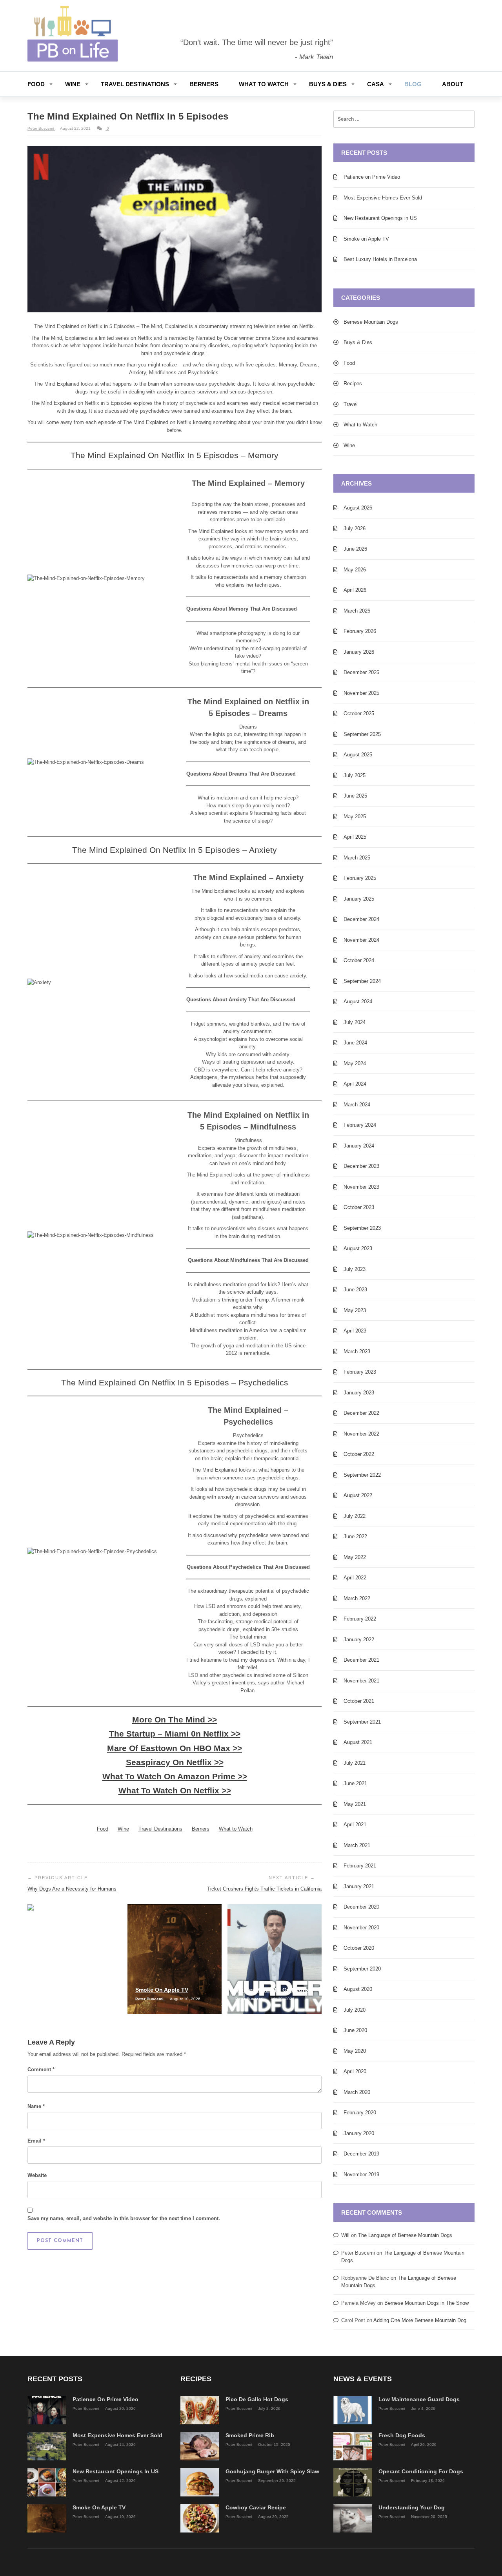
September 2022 (362, 1475)
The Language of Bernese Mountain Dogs (405, 2235)
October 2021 (359, 1701)
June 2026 (355, 549)
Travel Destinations (135, 84)
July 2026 (355, 528)
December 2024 (361, 919)
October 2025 (359, 713)
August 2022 (358, 1495)
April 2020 (355, 2071)
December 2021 (361, 1660)
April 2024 (355, 1084)
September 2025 (362, 734)
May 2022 (355, 1557)
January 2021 (359, 1886)
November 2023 (361, 1187)
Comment (41, 2069)
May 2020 (355, 2051)
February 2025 (360, 878)
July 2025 (355, 775)
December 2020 (361, 1907)
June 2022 (355, 1536)
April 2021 (355, 1825)
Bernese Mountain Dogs (371, 322)
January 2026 (359, 652)
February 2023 (360, 1372)
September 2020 (362, 1969)
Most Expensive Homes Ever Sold (383, 198)
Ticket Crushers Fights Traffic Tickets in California (264, 1889)
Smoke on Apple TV (366, 239)
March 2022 (357, 1598)
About (453, 84)
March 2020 (357, 2092)
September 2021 (362, 1722)
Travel (351, 404)
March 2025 (357, 858)
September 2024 (362, 981)
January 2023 (359, 1393)
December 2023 (361, 1166)
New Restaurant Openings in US (380, 218)
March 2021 (357, 1845)
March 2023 (357, 1351)
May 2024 (355, 1063)
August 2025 (358, 755)
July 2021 (355, 1763)
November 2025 (361, 693)
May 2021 (355, 1804)
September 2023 (362, 1228)
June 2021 (355, 1783)
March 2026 (357, 611)
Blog (413, 84)
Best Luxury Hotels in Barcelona (380, 259)
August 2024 (358, 1002)
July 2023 (355, 1269)
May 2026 (355, 570)
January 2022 (359, 1640)
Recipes (353, 383)
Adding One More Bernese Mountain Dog (420, 2320)
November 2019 (361, 2174)
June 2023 (355, 1290)
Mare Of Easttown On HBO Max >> (175, 1748)
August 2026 (358, 508)
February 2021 (360, 1866)
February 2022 (360, 1619)
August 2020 (358, 1989)
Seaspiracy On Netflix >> (175, 1762)
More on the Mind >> (175, 1719)
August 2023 (358, 1248)
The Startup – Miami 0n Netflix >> (175, 1734)
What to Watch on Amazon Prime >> (175, 1776)
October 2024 (359, 960)
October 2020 (359, 1948)
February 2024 (360, 1125)
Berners (204, 84)
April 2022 (355, 1578)
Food (36, 84)
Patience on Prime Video (372, 177)
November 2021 (361, 1681)
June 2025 (355, 796)
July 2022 (355, 1516)
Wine (73, 84)
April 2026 (355, 590)
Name (36, 2106)
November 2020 (361, 1928)
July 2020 (355, 2010)
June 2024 (355, 1043)
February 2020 (360, 2113)
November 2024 (361, 940)
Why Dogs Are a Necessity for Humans (72, 1889)
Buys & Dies (328, 84)
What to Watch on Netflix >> (175, 1790)
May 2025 (355, 817)
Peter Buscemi (41, 128)
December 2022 (361, 1413)
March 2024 (357, 1105)
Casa (376, 84)
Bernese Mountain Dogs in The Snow (427, 2303)
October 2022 (359, 1454)
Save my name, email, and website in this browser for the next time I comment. (124, 2218)
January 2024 (359, 1146)
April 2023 (355, 1331)
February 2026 (360, 631)
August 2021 (358, 1742)
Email (36, 2141)
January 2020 (359, 2133)
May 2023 (355, 1310)
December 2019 (361, 2154)
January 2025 (359, 899)
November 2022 (361, 1434)
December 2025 (361, 672)
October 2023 (359, 1207)
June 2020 (355, 2030)
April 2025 (355, 837)
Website (37, 2175)
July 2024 (355, 1022)
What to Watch (264, 84)
